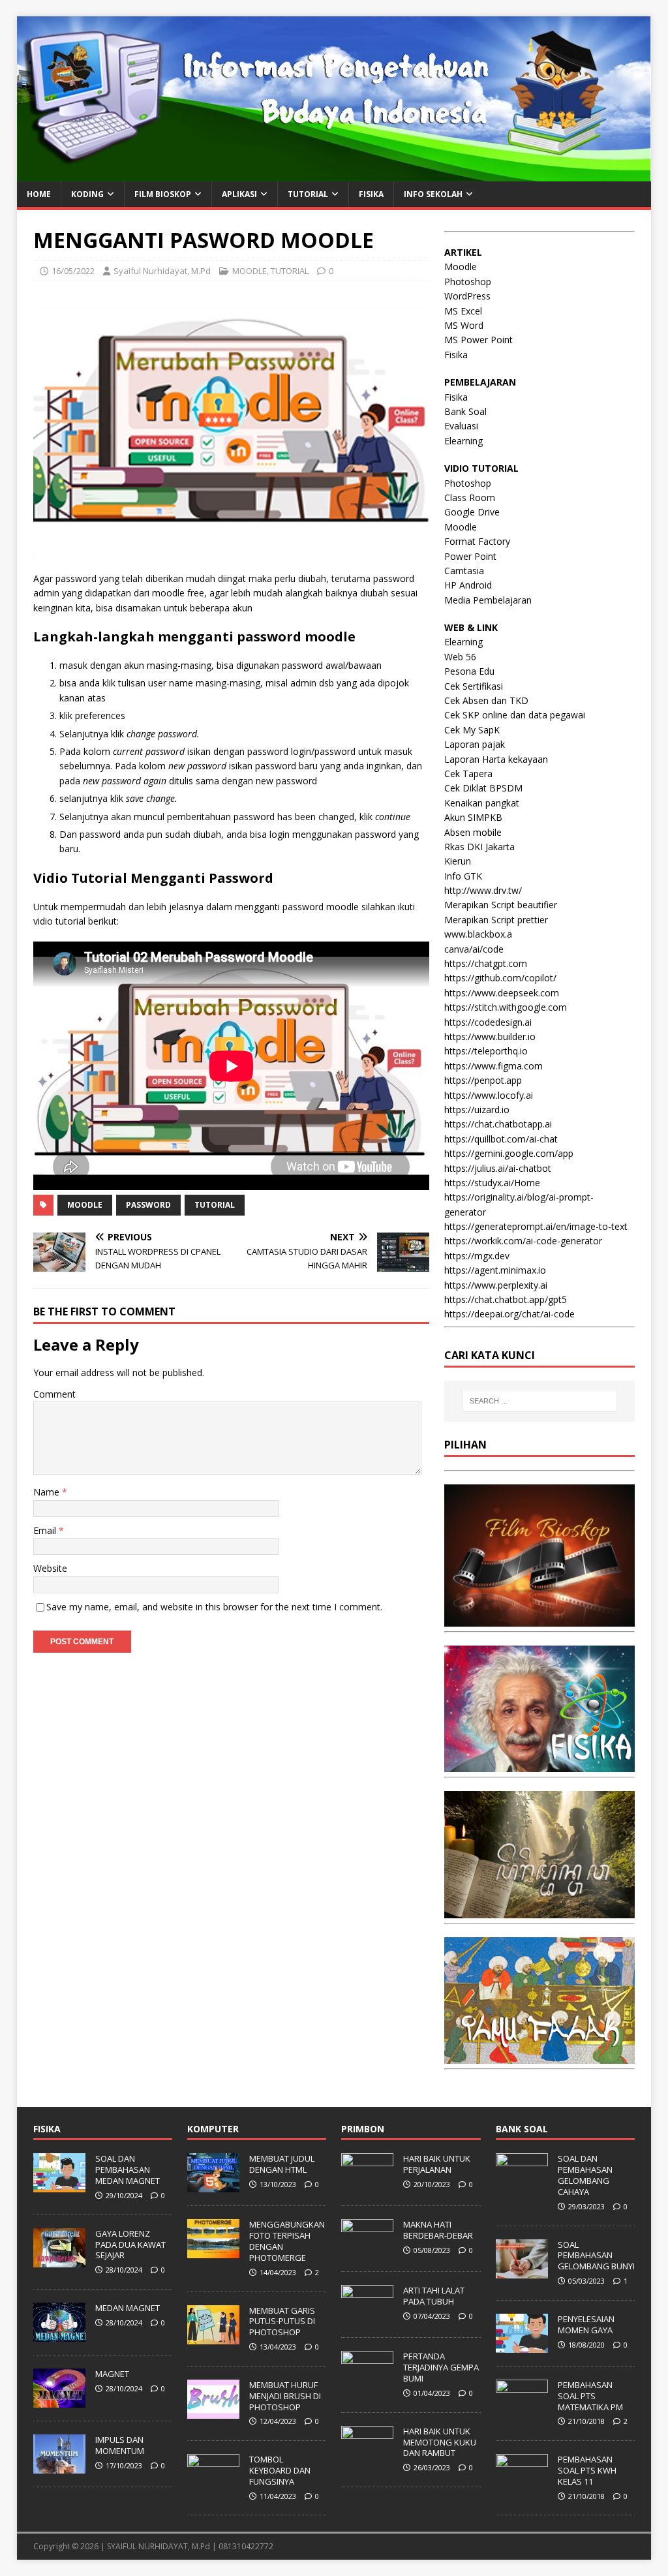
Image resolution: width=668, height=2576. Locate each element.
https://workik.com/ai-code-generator (523, 1241)
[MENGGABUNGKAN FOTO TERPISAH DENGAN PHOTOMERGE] (213, 2252)
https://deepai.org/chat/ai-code (509, 1314)
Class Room (470, 498)
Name (48, 1492)
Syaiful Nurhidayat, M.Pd (162, 271)
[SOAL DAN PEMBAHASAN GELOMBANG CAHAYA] (522, 2186)
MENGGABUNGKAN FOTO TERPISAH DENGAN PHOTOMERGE (287, 2241)
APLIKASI (239, 194)
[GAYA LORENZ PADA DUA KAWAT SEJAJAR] (59, 2260)
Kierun (458, 861)
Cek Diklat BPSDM (483, 788)
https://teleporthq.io (486, 1051)
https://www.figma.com (493, 1066)
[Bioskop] (539, 1618)
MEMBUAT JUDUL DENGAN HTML (282, 2164)
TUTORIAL (290, 271)
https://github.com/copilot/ (500, 978)
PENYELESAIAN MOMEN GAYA (586, 2324)
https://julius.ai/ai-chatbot (498, 1168)
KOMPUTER (213, 2129)
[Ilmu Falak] (539, 2056)
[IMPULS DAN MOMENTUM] (59, 2466)
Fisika (456, 355)
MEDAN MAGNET (128, 2308)
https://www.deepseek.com (502, 993)
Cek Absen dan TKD (486, 700)
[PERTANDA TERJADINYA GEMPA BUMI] (367, 2384)
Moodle (85, 1205)
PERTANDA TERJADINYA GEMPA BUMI (441, 2367)
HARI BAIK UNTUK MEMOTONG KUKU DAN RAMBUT (440, 2442)
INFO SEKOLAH (433, 194)
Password (148, 1205)
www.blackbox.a (478, 934)
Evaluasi (461, 426)
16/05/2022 (73, 271)
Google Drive (472, 512)
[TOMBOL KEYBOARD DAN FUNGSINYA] (213, 2486)
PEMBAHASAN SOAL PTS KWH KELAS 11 (587, 2470)
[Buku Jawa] (539, 1910)
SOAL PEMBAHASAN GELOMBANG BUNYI (596, 2256)
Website (50, 1568)
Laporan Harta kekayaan (496, 759)
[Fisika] (539, 1765)
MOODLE (250, 271)
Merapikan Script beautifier (501, 905)
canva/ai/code (474, 949)
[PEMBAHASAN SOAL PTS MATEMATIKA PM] (522, 2412)
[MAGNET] (59, 2400)
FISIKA (371, 194)
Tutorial (215, 1205)
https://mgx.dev (477, 1256)
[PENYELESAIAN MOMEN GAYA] (522, 2346)
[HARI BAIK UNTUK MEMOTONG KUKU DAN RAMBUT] (367, 2458)
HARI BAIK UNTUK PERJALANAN (437, 2164)
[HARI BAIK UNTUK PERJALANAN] (367, 2186)
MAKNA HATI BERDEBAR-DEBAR (438, 2230)
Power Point (470, 556)
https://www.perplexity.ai (496, 1285)
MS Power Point (478, 340)
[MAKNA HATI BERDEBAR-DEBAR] (367, 2252)
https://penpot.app (483, 1080)
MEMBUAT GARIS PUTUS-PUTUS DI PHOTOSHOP (282, 2322)
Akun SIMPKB (473, 817)
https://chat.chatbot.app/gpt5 (506, 1299)
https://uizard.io (477, 1110)
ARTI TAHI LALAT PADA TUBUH (434, 2296)
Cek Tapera (468, 774)
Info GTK (463, 876)
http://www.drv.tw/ (483, 890)
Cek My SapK (472, 730)
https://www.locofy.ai (489, 1095)
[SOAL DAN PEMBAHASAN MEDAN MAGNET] (59, 2186)
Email (46, 1530)
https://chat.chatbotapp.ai (498, 1124)
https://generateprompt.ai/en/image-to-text (536, 1226)
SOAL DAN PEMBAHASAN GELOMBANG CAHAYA (585, 2175)
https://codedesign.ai (488, 1022)
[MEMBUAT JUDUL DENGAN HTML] (213, 2186)
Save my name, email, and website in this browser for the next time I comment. (214, 1607)
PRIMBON (363, 2129)
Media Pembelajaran (488, 600)
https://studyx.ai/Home (492, 1183)
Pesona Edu (469, 671)
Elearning (463, 441)
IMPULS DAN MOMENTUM (120, 2445)
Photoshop (468, 282)
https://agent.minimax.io (495, 1270)
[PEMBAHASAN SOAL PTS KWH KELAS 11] (522, 2486)
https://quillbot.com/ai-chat (501, 1139)
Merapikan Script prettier (496, 920)
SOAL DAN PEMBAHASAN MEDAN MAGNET (128, 2170)
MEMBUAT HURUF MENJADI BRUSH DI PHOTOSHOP (285, 2396)
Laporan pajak (475, 744)
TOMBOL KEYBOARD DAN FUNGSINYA (280, 2470)
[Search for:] (540, 1401)
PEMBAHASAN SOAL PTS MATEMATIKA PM (590, 2396)
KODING (87, 194)
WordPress (467, 296)
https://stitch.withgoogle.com (506, 1007)
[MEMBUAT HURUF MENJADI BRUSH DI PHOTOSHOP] (213, 2412)
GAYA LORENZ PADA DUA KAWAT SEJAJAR (130, 2245)
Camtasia (464, 571)
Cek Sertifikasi (474, 686)
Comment (54, 1394)
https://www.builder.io (490, 1036)
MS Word (464, 325)
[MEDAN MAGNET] (59, 2335)
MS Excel (463, 311)
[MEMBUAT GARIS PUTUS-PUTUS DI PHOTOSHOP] (213, 2337)
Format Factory (477, 541)
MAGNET (112, 2374)
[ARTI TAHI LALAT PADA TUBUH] (367, 2318)
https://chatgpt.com (486, 963)
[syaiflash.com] (334, 174)
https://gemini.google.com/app (509, 1153)
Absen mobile (473, 832)
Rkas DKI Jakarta (479, 847)
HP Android (468, 585)
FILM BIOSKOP (163, 194)
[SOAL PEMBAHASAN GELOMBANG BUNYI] (522, 2271)
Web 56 (460, 657)
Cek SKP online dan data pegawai (515, 715)
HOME (39, 194)
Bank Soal (465, 411)
